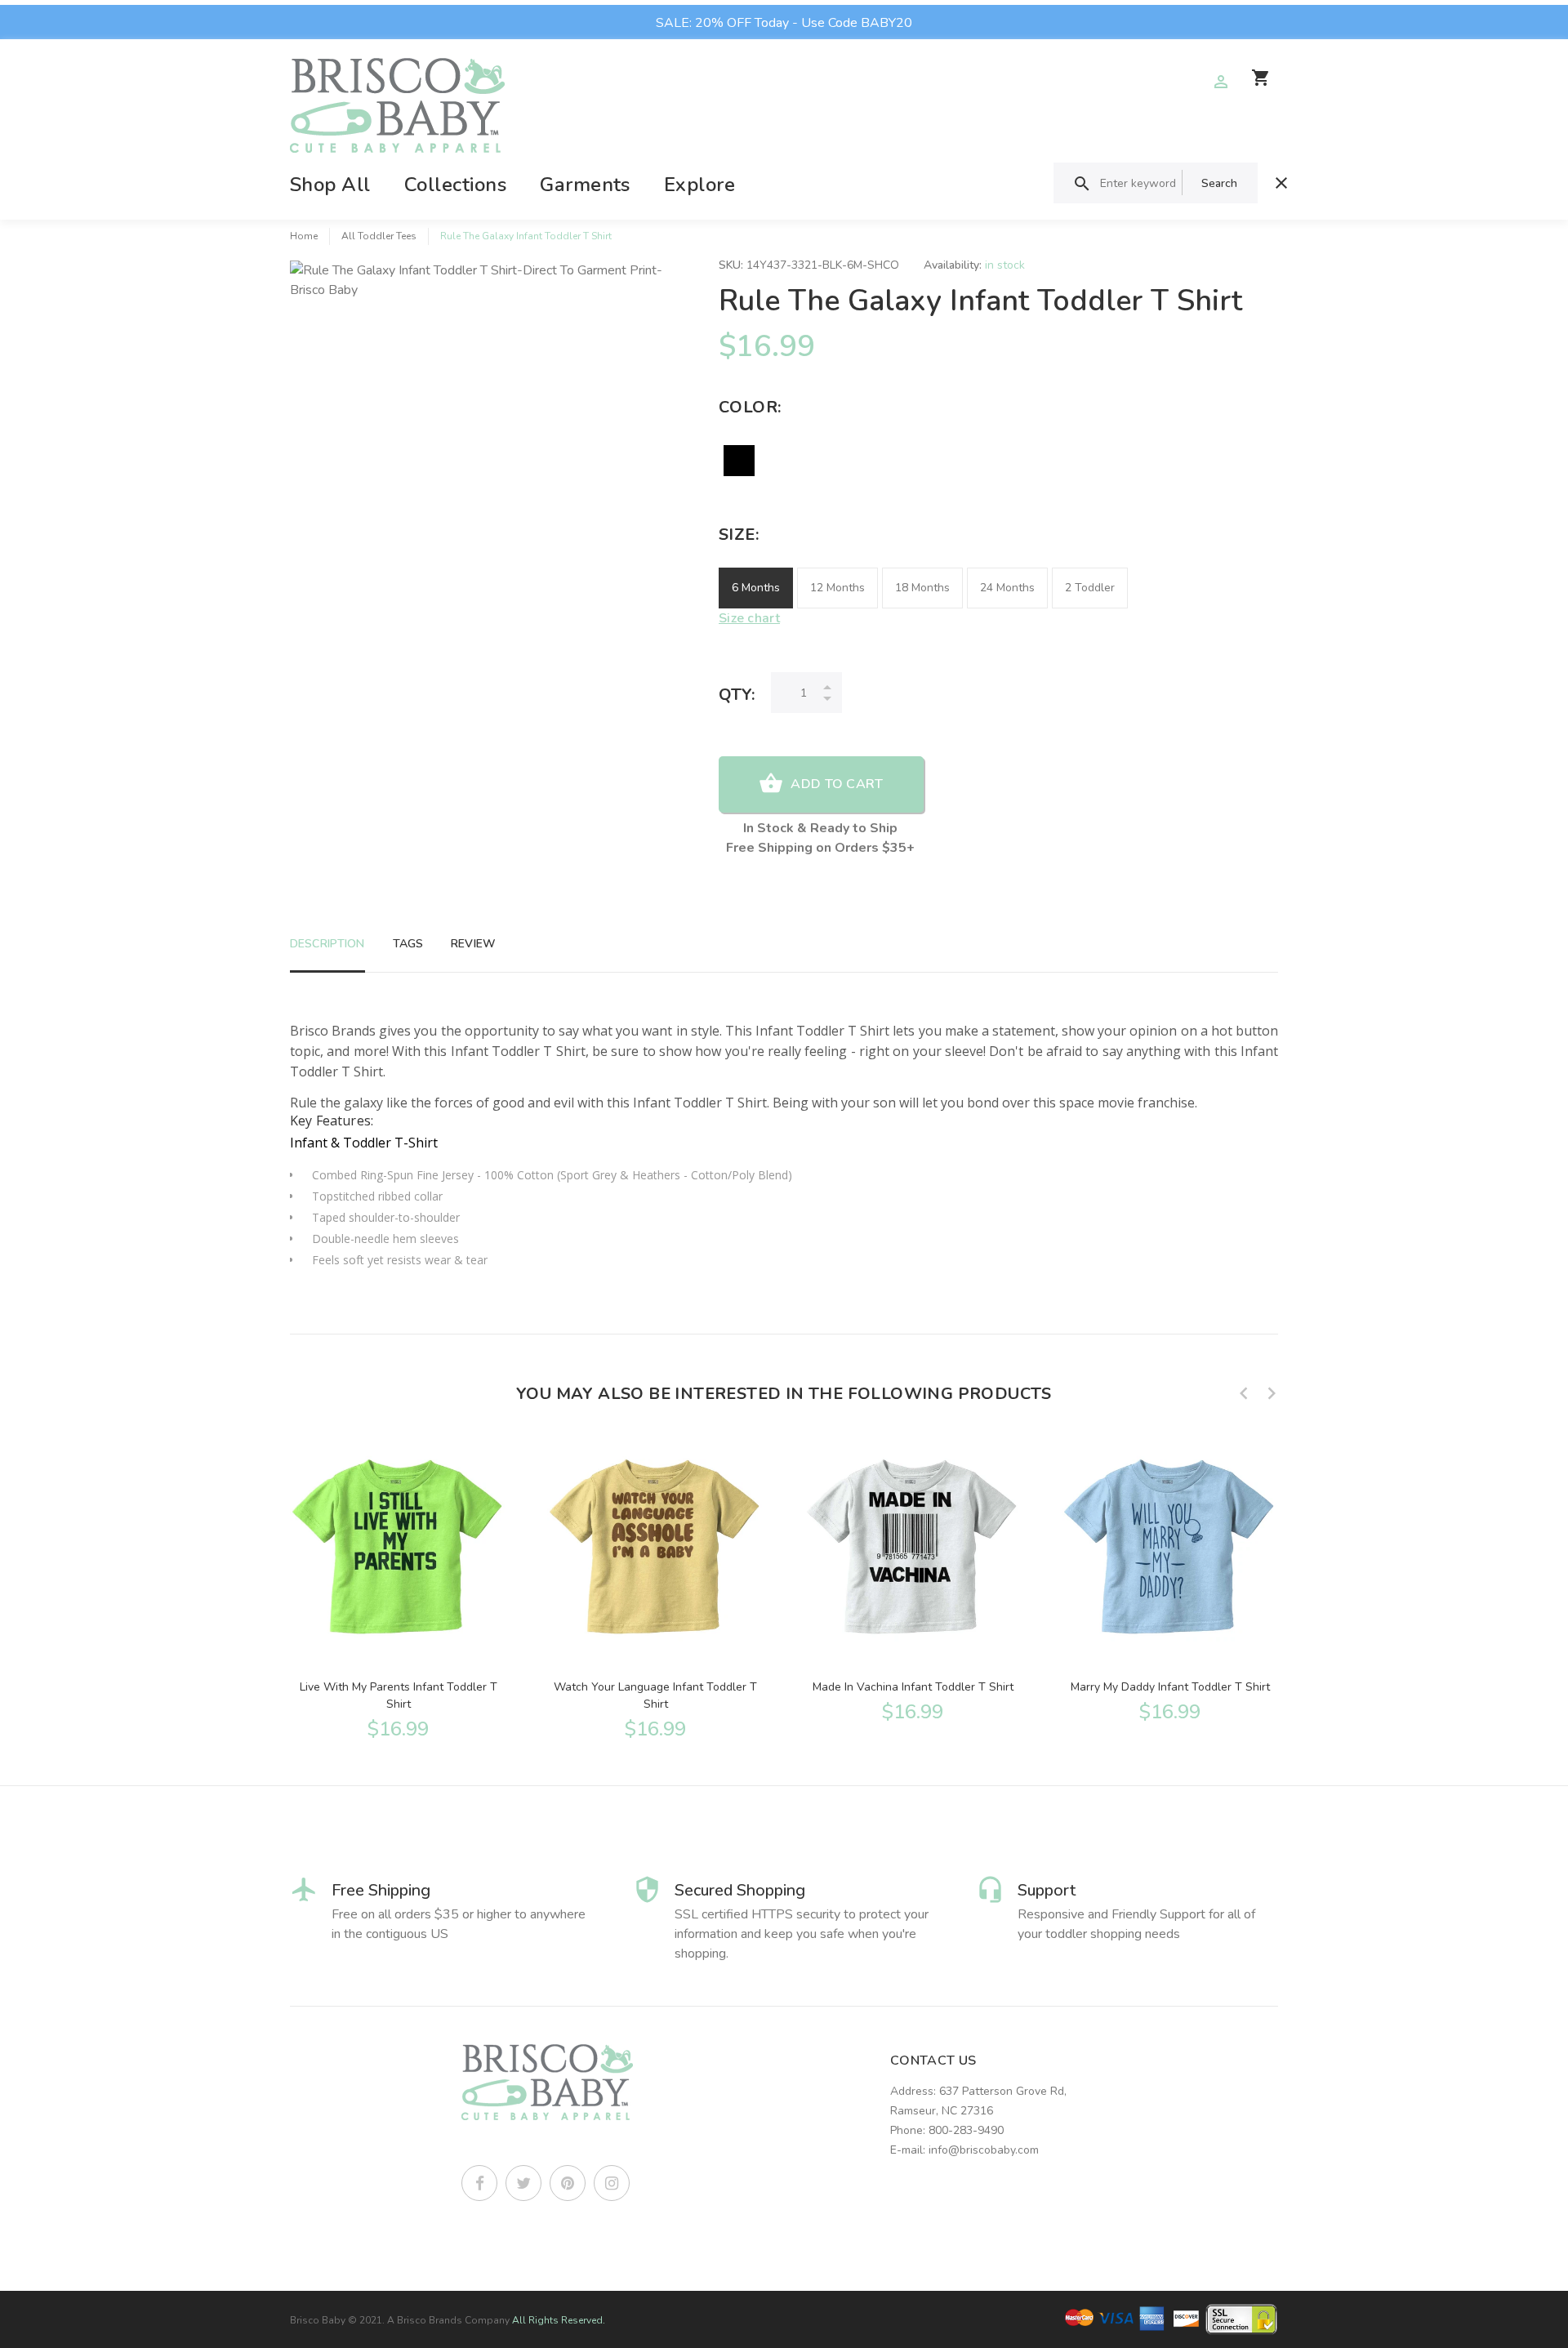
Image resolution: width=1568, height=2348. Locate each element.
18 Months (922, 588)
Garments (585, 185)
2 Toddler (1090, 588)
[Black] (739, 461)
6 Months (756, 588)
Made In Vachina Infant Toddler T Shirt (913, 1687)
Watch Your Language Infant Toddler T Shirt (655, 1695)
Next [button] (1272, 1393)
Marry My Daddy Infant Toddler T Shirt (1170, 1687)
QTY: (737, 695)
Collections (455, 185)
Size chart (749, 618)
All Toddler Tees (379, 236)
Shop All (330, 185)
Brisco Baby (318, 2320)
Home (304, 236)
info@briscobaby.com (984, 2150)
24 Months (1007, 588)
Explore (699, 185)
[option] (398, 1587)
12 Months (837, 588)
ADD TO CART (837, 784)
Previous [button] (1244, 1393)
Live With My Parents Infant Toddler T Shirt (399, 1695)
